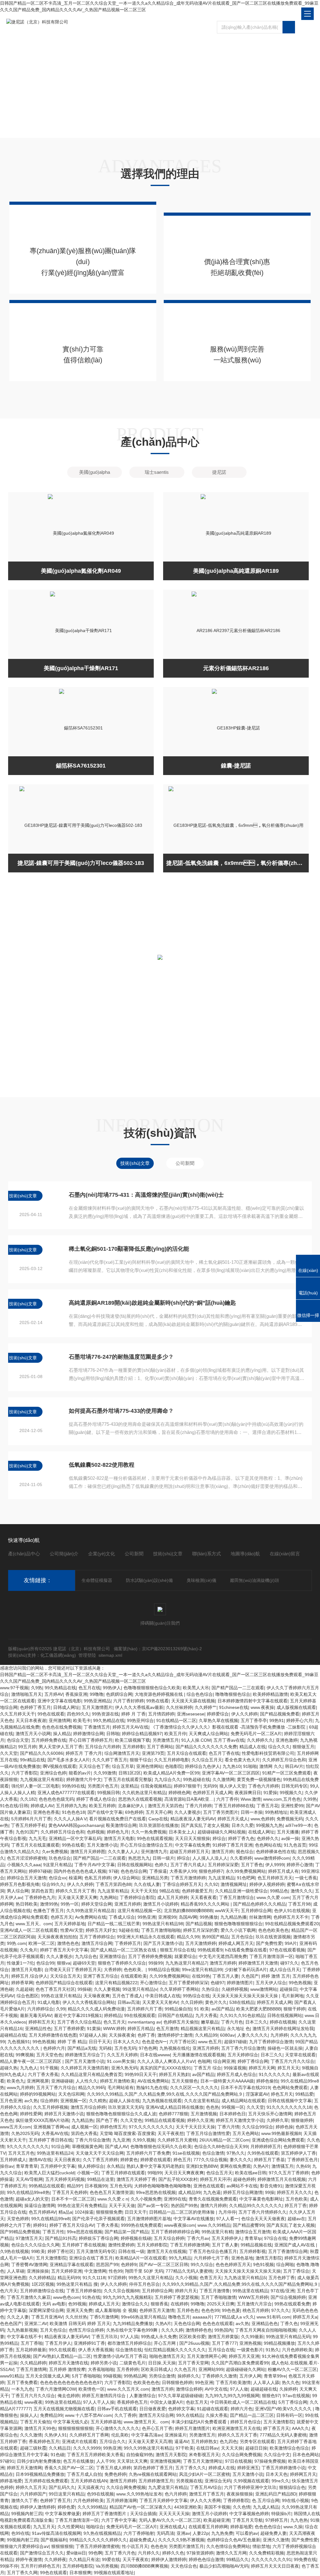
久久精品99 (206, 2035)
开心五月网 (165, 2343)
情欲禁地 (261, 2546)
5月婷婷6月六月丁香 (31, 1819)
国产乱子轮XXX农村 (178, 2179)
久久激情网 (223, 1779)
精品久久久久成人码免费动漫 (96, 2009)
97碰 (113, 1871)
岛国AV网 (188, 1917)
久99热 (310, 1799)
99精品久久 (237, 2559)
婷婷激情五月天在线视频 (282, 2179)
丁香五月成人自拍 (84, 2474)
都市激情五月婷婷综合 (129, 2343)
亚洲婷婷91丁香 (89, 2343)
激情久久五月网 (231, 2553)
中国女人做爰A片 (167, 2402)
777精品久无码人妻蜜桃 (189, 2271)
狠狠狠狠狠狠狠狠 (76, 2428)
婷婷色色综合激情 (206, 2559)
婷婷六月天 (186, 2291)
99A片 (291, 1943)
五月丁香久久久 (191, 2468)
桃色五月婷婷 (256, 2310)
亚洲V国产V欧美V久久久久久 (284, 2409)
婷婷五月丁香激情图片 (105, 2514)
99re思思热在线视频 (156, 2192)
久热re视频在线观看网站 (153, 2474)
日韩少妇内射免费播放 (39, 2461)
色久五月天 (114, 2022)
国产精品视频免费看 (280, 1714)
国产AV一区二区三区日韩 (164, 2264)
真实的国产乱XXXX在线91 (166, 2068)
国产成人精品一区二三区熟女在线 (124, 1950)
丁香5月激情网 (104, 2317)
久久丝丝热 (76, 2317)
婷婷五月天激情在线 (68, 2363)
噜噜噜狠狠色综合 (233, 1694)
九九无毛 (37, 1838)
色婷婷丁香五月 (35, 1707)
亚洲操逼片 (176, 2435)
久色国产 (250, 1976)
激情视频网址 (234, 1884)
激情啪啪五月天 (27, 1694)
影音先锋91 (271, 2186)
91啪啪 (250, 1766)
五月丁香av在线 (229, 1740)
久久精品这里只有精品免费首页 (92, 2074)
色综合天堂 (18, 1740)
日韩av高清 (129, 2002)
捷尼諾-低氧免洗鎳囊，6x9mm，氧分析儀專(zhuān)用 (237, 863)
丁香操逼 (158, 1871)
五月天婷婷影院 (152, 2245)
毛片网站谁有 (121, 2088)
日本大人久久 (126, 2042)
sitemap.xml (110, 1655)
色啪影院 (174, 1766)
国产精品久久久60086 (42, 1753)
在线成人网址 (261, 1832)
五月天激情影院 (51, 2258)
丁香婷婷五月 (128, 1943)
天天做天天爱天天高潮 (150, 2441)
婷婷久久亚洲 (200, 2120)
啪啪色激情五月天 (167, 2356)
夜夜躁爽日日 (248, 1793)
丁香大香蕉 (107, 2225)
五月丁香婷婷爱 (69, 2029)
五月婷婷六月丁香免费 (148, 2153)
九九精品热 (82, 2120)
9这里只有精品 (57, 1865)
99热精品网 (135, 2376)
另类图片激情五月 (186, 2546)
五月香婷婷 (127, 2369)
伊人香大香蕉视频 (96, 2350)
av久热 (31, 2101)
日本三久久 (256, 2022)
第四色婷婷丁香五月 (153, 2468)
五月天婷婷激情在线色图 (53, 2035)
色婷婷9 (129, 2264)
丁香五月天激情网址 (203, 2461)
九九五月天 (44, 2527)
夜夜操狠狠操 (240, 2494)
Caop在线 (158, 1819)
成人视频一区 (84, 2127)
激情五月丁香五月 (207, 2494)
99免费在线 (305, 2559)
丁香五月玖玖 (105, 2337)
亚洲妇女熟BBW (202, 2166)
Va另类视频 (107, 2566)
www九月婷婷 (20, 2088)
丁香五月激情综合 (237, 1897)
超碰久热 (9, 2068)
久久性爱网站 (71, 2527)
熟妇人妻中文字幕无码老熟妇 (155, 2166)
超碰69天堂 (84, 1963)
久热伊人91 (56, 2435)
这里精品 (129, 1786)
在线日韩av (207, 2448)
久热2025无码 (25, 2133)
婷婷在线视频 (283, 2022)
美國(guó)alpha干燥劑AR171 (81, 668)
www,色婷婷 (262, 1819)
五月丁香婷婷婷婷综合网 (175, 2232)
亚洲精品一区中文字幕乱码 (75, 1838)
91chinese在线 (234, 1707)
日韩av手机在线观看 (117, 2409)
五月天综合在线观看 (187, 1753)
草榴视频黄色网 (87, 2147)
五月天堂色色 (49, 2055)
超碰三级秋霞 (33, 2448)
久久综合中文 (277, 2455)
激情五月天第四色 (165, 1806)
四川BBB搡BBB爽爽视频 (144, 2566)
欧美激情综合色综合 (289, 2448)
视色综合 (245, 1852)
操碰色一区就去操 (285, 2048)
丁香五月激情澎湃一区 (271, 1956)
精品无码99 (69, 2278)
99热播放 (209, 1917)
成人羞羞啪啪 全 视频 (116, 2310)
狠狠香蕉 (159, 2304)
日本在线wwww (155, 2055)
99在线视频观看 (140, 2015)
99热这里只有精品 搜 (77, 2284)
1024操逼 (84, 2212)
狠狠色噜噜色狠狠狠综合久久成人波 (121, 2114)
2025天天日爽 (221, 2304)
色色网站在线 (268, 1845)
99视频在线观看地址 (114, 2573)
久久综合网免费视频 (242, 2455)
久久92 (211, 1884)
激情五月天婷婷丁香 (136, 2179)
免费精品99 (51, 2415)
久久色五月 (185, 2369)
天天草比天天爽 (132, 2461)
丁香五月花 (267, 1806)
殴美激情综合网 (121, 1825)
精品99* (75, 2186)
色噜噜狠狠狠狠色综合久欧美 (152, 1688)
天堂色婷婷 (18, 2219)
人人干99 (105, 2461)
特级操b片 (281, 2514)
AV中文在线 (216, 2389)
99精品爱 (304, 2094)
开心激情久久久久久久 (117, 2428)
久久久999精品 (92, 2507)
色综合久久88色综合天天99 (221, 2147)
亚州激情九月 (154, 1852)
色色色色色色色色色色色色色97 (71, 2382)
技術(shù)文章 (168, 1554)
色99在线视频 (100, 2494)
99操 (270, 2192)
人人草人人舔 (266, 2382)
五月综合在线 (221, 2350)
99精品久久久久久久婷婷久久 (98, 2540)
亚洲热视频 (250, 2343)
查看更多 (24, 1072)
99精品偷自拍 (178, 2009)
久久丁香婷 (125, 2415)
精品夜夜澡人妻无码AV (193, 1819)
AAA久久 (300, 2428)
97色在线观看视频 (287, 1950)
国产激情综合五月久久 (42, 2553)
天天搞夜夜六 (91, 2487)
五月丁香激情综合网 (288, 2251)
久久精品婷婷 (33, 2363)
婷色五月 (182, 2160)
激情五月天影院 (171, 2455)
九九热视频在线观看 (162, 2101)
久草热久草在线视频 (218, 1720)
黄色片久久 (216, 2002)
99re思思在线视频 (85, 2232)
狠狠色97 (271, 2396)
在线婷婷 (179, 2304)
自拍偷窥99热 (140, 2455)
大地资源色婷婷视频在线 (159, 1694)
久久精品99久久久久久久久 (256, 2206)
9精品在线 (169, 1891)
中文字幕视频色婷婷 (249, 2514)
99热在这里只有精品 (61, 1996)
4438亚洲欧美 (188, 2507)
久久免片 (29, 1950)
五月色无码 (125, 2048)
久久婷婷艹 (206, 1707)
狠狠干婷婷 (294, 2009)
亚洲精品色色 (265, 2323)
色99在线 (20, 2533)
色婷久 (161, 1865)
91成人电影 (49, 2002)
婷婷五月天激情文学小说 (240, 2120)
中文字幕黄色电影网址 (261, 2199)
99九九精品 (180, 2258)
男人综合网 (18, 1891)
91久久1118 (94, 2278)
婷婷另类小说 (104, 2363)
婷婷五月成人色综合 (237, 2074)
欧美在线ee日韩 (251, 2173)
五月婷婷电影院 (78, 2566)
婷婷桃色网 (179, 1793)
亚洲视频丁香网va (51, 2127)
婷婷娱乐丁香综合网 (98, 2238)
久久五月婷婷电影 (172, 1760)
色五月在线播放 (78, 2461)
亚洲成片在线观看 (79, 2441)
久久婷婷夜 (55, 2559)
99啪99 (155, 2173)
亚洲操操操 (38, 2271)
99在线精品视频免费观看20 (292, 1924)
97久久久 (280, 2310)
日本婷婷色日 (232, 2114)
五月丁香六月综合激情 (243, 2048)
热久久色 (291, 2382)
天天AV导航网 (29, 2179)
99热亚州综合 (140, 1720)
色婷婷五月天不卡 (291, 1917)
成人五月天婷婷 (172, 1897)
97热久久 (236, 2153)
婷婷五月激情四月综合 (104, 2396)
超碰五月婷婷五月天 (189, 1852)
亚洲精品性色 (38, 2029)
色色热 (212, 2107)
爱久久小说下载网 (238, 1930)
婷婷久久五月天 (31, 2487)
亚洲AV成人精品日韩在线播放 (175, 2107)
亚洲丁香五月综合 (101, 1976)
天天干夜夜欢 (136, 2559)
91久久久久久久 (274, 2074)
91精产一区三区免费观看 (287, 1773)
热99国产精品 (215, 1937)
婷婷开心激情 (300, 1865)
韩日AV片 (294, 1766)
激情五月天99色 (40, 2428)
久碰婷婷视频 (235, 1989)
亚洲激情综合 (112, 1956)
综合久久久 (279, 1747)
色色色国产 (11, 2323)
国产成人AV (116, 2147)
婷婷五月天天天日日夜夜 (275, 2566)
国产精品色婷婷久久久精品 (259, 1904)
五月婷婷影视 (252, 2251)
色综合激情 (213, 2153)
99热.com (16, 1943)
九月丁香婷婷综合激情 (271, 2042)
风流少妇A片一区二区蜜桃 (205, 2474)
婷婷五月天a (305, 2317)
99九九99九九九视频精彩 (127, 2297)
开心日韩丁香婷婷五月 (91, 1740)
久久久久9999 (87, 2448)
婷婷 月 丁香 (133, 1714)
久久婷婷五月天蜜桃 (177, 2140)
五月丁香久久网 (22, 2573)
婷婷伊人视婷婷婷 (267, 1884)
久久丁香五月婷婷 (100, 2160)
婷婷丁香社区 (61, 2251)
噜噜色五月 (179, 2317)
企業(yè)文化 (102, 1554)
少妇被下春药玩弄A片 (246, 1970)
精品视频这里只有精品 (202, 2029)
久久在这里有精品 (202, 2101)
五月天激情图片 (97, 1707)
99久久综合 (202, 2264)
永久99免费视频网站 (246, 1871)
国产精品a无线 (82, 2048)
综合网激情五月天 (122, 1753)
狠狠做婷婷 (302, 2120)
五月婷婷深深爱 (223, 1865)
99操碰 (84, 1989)
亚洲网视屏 (38, 2081)
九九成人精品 (266, 2507)
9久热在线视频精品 (102, 2533)
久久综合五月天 (207, 1760)
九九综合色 (86, 1956)
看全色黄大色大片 (242, 1760)
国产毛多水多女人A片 (69, 1760)
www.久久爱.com (273, 1897)
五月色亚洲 (11, 2101)
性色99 (116, 2271)
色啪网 (204, 2061)
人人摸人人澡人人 (210, 1858)
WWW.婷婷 (114, 2029)
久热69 (303, 2166)
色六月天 (9, 2291)
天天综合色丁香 (94, 1766)
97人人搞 (129, 2337)
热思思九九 (139, 1858)
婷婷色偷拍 (267, 2081)
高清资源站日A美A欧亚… (189, 1799)
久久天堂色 (131, 2120)
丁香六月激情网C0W (56, 2389)
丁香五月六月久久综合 (292, 2061)
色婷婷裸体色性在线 (276, 1852)
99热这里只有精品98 (163, 1924)
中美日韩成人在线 (163, 1996)
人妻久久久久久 (252, 2035)
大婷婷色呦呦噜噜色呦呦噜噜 (162, 2186)
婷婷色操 (284, 2127)
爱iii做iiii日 (76, 2553)
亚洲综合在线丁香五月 (91, 2258)
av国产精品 (223, 2009)
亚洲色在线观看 (209, 2186)
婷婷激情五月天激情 (258, 1963)
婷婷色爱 (66, 2507)
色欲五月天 (197, 2402)
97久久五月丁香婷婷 (289, 2173)
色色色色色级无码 (56, 1799)
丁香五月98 (299, 1904)
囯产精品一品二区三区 (252, 2415)
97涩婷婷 (117, 2278)
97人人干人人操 (99, 2402)
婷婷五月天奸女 (101, 1930)
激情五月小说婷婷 (161, 1904)
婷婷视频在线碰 (136, 2238)
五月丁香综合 (296, 2271)
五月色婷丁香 (282, 2278)
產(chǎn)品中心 (24, 1554)
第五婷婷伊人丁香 (298, 2153)
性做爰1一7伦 (20, 1963)
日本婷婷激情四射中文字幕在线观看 (252, 1701)
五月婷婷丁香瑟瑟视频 (177, 2297)
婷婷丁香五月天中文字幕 (64, 1950)
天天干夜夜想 (171, 2133)
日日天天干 (136, 2212)
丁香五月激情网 (31, 2369)
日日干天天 (100, 2042)
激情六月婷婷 (213, 2206)
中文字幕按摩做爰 (62, 2514)
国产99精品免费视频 (20, 2232)
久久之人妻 (18, 2317)
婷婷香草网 (22, 1983)
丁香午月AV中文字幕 (95, 1865)
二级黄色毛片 (132, 2363)
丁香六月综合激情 (92, 2140)
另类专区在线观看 (257, 2441)
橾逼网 (75, 1878)
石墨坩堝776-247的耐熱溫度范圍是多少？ (121, 1357)
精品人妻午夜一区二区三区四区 (31, 2061)
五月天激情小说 (102, 1845)
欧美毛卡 (82, 1720)
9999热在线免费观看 (141, 2225)
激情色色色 (68, 1943)
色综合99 (45, 1963)
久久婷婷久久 (260, 1740)
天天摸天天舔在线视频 (193, 1701)
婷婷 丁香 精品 (72, 2042)
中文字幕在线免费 (192, 1845)
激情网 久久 (271, 1766)
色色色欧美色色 (273, 1930)
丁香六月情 (228, 2127)
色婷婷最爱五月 (197, 1891)
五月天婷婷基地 (70, 1924)
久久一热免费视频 (149, 1832)
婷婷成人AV (42, 1806)
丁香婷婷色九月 (40, 1897)
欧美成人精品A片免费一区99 (171, 1773)
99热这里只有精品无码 (288, 2337)
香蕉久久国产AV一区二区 (69, 2468)
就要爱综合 (185, 1956)
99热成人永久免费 (159, 2337)
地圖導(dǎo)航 (245, 1554)
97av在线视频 (296, 2396)
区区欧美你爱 (192, 2337)
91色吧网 (246, 1878)
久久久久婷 (172, 2330)
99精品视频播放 (279, 2343)
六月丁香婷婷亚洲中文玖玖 (250, 2487)
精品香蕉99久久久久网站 (206, 1904)
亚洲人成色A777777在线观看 (66, 1793)
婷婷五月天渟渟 (215, 2179)
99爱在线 (111, 2559)
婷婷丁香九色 (241, 1838)
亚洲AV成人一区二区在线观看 (29, 1930)
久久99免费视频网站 (169, 1976)
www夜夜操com (180, 2225)
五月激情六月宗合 (254, 2304)
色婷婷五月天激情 (157, 2310)
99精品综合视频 (164, 1970)
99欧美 (38, 2251)
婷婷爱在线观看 (156, 2160)
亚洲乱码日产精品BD (276, 2494)
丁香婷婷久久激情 (219, 2376)
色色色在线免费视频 (62, 1727)
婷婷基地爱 (11, 2481)
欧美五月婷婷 (102, 1806)
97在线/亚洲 (282, 2291)
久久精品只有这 (84, 2559)
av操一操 (290, 1838)
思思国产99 (107, 2264)
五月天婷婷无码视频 (65, 2179)
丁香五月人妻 (226, 1976)
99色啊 (95, 2553)
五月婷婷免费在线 (49, 1740)
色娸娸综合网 (119, 1694)
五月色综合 (242, 1937)
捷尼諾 (219, 472)
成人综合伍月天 (285, 1970)
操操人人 (29, 2415)
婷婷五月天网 (262, 2068)
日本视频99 (96, 2186)
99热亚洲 (147, 1917)
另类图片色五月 (103, 1786)
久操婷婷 (288, 2389)
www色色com (66, 2297)
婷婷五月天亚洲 (244, 2356)
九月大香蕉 (206, 2015)
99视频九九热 (269, 1825)
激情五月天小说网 (33, 1734)
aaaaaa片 (202, 2317)
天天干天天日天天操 (195, 2127)
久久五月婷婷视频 (51, 2107)
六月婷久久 (149, 2553)
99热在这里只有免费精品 (82, 2206)
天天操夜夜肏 (122, 2035)
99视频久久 (291, 1793)
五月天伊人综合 (271, 1983)
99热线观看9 (210, 1950)
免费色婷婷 (115, 2474)
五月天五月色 (21, 2153)
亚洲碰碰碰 (62, 2081)
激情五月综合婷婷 (88, 2107)
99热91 (277, 1720)
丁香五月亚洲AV (47, 2317)
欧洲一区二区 (42, 1943)
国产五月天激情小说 (163, 1943)
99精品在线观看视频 (165, 2120)
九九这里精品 (221, 1878)
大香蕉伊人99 (183, 1871)
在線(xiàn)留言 (285, 1554)
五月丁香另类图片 (221, 1812)
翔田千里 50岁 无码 (144, 2271)
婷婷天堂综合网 (97, 1904)
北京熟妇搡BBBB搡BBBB (188, 1911)
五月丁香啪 (32, 2343)
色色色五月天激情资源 (112, 2192)
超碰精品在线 (13, 2035)
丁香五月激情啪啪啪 (161, 1930)
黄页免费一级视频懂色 (259, 1779)
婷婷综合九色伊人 (202, 1766)
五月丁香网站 (160, 1747)
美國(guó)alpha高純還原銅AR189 (236, 571)
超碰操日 (288, 1989)
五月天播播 (288, 1832)
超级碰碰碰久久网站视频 (222, 1832)
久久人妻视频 (107, 1989)
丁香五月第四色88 (113, 1884)
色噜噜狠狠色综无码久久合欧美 (161, 2147)
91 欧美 (202, 2009)
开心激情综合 (153, 1983)
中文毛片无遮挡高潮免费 (223, 1956)
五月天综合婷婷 (169, 2238)
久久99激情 (105, 1773)
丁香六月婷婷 (198, 1806)
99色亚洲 (204, 2382)
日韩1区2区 (130, 1773)
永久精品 (115, 2166)
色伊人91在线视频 (292, 1911)
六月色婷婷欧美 (297, 2350)
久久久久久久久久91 (271, 2559)
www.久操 (293, 2527)
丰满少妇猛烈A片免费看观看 (200, 2422)
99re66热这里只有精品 (143, 2317)
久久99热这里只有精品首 (91, 1911)
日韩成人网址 (66, 1707)
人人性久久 (87, 2081)
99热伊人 (112, 1688)
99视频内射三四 (27, 2514)
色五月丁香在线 (224, 1753)
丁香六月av (198, 2238)
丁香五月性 (53, 2232)
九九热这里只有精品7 (186, 1963)
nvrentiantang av (144, 2022)
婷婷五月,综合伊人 (29, 1976)
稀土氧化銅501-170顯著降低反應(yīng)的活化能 (129, 1249)
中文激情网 (95, 2271)
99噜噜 (97, 1694)
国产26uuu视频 (194, 2343)
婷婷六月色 (242, 2409)
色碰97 (217, 1983)
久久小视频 (186, 2278)
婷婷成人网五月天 (236, 1943)
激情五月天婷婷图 (88, 1852)
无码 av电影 (54, 2304)
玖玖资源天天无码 (126, 2107)
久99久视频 (144, 2140)
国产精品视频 (199, 1924)
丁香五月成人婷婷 (113, 2468)
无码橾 (105, 2048)
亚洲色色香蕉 (46, 1812)
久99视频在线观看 (251, 2481)
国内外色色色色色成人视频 (80, 1871)
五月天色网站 (246, 2133)
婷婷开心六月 (299, 1720)
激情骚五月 (282, 2166)
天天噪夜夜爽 (97, 1996)
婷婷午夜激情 (29, 2559)
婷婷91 (40, 2225)
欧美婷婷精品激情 (270, 1694)
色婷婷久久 (268, 1838)
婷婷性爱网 (31, 2114)
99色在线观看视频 (155, 1838)
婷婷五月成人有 (283, 1871)
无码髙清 (165, 2533)
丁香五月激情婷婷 (188, 1878)
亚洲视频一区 (73, 2101)
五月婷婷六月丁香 (145, 2009)
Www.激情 (251, 1799)
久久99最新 (252, 2337)
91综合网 (60, 2147)
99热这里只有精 (217, 2232)
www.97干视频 (14, 1688)
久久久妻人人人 (123, 1852)
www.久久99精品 (214, 2225)
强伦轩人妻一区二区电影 (35, 1786)
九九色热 (299, 2520)
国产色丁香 (107, 2120)
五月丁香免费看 (22, 2382)
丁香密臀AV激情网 (29, 2264)
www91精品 (12, 2376)
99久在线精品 (190, 2415)
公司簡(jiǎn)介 (64, 1554)
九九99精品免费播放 (133, 2323)
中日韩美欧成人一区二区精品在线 (243, 2402)
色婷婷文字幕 (181, 2409)
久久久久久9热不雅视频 (181, 2540)
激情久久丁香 (24, 2500)
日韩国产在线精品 (175, 2015)
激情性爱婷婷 (121, 2245)
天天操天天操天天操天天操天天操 (246, 1996)
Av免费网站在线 (91, 1917)
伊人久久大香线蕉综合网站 (89, 2002)
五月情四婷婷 (161, 1714)
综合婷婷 (49, 2101)
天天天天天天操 (174, 2514)
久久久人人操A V (70, 1819)
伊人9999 (275, 1865)
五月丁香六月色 (120, 2553)
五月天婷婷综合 (243, 2055)
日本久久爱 (242, 1825)
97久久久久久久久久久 (151, 2127)
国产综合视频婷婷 (288, 2297)
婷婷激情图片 (240, 1983)
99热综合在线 (196, 1996)
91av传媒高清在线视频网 (56, 2533)
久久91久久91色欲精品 (242, 2015)
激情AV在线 (40, 2160)
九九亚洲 (121, 2140)
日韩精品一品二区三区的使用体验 (182, 2212)
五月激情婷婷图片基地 (149, 2219)
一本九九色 (22, 2389)
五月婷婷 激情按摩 (67, 2369)
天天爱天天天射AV (160, 2002)
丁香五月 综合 (207, 2068)
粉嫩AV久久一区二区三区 (292, 2369)
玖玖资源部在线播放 (159, 1825)
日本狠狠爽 (80, 2573)
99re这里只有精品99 (202, 1970)
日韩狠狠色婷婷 (177, 2382)
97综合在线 (275, 2238)
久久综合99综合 (257, 2127)
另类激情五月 (166, 1740)
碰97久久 (289, 1963)
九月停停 (227, 2212)
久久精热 (98, 2101)
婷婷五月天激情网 (24, 2468)
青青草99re (275, 2376)
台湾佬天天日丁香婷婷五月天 (73, 1970)
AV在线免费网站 (153, 2081)
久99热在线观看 (263, 2153)
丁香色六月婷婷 (263, 1786)
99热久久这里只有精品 (151, 2278)
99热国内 (223, 2330)
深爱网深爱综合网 (46, 2310)
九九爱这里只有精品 (168, 2487)
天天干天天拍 (144, 1891)
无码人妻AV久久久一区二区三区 (170, 2520)
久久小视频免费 (146, 2199)
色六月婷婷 (176, 2494)
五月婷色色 (188, 2310)
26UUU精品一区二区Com (224, 2140)
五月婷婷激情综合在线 (42, 2291)
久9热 (37, 1688)
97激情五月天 (29, 2238)
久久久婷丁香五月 (110, 1760)
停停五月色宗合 (144, 2284)
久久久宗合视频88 (122, 2291)
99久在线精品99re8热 (28, 2192)
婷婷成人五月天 (104, 2304)
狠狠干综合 (141, 1760)
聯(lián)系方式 (207, 1554)
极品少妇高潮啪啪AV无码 (224, 2566)
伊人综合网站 (126, 1878)
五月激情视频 (204, 2114)
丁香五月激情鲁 (215, 2291)
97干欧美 (185, 2448)
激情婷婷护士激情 (175, 2035)
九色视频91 (19, 2042)
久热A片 (261, 2166)
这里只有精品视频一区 (139, 1911)
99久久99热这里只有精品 (148, 2448)
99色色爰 (231, 2310)
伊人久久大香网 (205, 2500)
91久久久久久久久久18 (289, 2107)
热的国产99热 (184, 2206)
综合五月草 (123, 1766)
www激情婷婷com (272, 1858)
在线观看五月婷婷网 (208, 2527)
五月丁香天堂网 (193, 2363)
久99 (61, 2009)
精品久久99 (188, 1937)
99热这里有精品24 (55, 2153)
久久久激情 (31, 2435)
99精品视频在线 (256, 2245)
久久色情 (242, 2507)
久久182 (28, 1799)
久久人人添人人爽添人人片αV (166, 2061)
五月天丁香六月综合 (56, 2088)
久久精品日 (60, 2448)
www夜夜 (33, 2402)
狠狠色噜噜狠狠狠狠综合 (238, 1924)
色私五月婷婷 (97, 1878)
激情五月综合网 (97, 1943)
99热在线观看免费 (292, 2304)
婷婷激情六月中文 (84, 1779)
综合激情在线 (129, 2350)
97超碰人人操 (93, 2035)
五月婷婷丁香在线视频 (84, 2245)
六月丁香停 (227, 1799)
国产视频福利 (54, 2540)
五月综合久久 (112, 2441)
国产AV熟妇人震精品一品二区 (62, 2356)
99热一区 (70, 1904)
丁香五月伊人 (58, 2343)
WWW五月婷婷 (253, 2297)
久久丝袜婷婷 (179, 1707)
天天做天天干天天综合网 (100, 2153)
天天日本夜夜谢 (31, 1720)
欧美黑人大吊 (196, 1688)
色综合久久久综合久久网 (35, 2245)
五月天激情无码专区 (96, 2251)
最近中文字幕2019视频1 (78, 2015)
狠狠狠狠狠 (62, 2546)
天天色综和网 (71, 2094)
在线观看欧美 (134, 1976)
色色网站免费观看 (290, 2088)
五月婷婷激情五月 (156, 2481)
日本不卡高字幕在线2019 (245, 2088)
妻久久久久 (241, 2160)
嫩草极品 (210, 2022)
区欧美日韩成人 (156, 2369)
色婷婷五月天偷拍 (181, 2022)
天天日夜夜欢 (67, 2160)
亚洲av (183, 2533)
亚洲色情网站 (149, 1766)
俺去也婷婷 (68, 2396)
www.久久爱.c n (113, 2199)
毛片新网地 (292, 1996)
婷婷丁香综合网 (253, 2061)
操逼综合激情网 (40, 2206)
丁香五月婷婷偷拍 (84, 2291)
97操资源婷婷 (200, 2553)
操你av (7, 2166)
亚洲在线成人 (173, 2527)
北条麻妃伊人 (132, 1806)
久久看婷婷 (241, 1858)
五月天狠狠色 (185, 2081)
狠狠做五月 (303, 1747)
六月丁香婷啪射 (139, 2533)
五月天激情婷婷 (201, 1943)
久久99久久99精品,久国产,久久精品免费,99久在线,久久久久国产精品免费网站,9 (165, 2094)
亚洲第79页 (153, 1753)
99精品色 (279, 1891)
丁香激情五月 (97, 1727)
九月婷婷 (279, 2035)
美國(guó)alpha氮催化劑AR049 (81, 571)
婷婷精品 (113, 2015)
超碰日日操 (256, 2448)
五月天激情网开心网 (207, 2356)
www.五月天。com (34, 1924)
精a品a (65, 2212)
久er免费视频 (55, 1852)
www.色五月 (210, 2042)
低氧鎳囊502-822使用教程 (102, 1465)
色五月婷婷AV (42, 2212)
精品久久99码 (92, 2088)
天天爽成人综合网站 (208, 1734)
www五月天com (15, 2127)
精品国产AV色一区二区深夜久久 (140, 2507)
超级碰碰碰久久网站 (246, 2369)
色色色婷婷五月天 (233, 2264)
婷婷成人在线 (222, 2468)
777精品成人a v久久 (234, 2317)
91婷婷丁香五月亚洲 (232, 1845)
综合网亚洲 (224, 2061)
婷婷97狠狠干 (187, 1786)
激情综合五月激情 (253, 2232)
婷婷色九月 (118, 1832)
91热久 (272, 2350)
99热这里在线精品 (250, 2291)
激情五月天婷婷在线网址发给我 (283, 2029)
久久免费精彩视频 (267, 2553)
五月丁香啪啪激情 (218, 2297)
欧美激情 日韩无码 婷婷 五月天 (80, 2323)
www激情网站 (264, 1989)
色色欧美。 (135, 1970)
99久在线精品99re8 (50, 2219)
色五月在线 (89, 1688)
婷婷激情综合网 (88, 1734)
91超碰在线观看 (212, 2409)
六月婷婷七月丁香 (211, 2258)
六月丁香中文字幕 (119, 2520)
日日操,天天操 (162, 2363)
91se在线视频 (186, 2153)
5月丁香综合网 (293, 2402)
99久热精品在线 (60, 1688)
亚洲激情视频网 (165, 2461)
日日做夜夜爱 (152, 2409)
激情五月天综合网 (156, 2415)
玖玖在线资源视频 (273, 1937)
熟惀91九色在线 (152, 2088)
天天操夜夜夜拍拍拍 (57, 1937)
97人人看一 (227, 2219)
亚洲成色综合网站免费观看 (278, 2140)
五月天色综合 (53, 2330)
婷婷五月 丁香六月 (84, 1753)
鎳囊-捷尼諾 (236, 766)
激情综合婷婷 (189, 2389)
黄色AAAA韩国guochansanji (76, 1825)
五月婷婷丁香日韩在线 (51, 2140)
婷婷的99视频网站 (38, 2094)
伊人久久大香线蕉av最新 (139, 1707)
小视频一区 (88, 2173)
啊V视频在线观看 (60, 1766)
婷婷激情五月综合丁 (85, 2055)
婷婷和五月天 (42, 2022)
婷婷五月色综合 (246, 2422)
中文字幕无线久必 (71, 2422)
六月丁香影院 (24, 1773)
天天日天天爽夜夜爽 (184, 2173)
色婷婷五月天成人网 (212, 1793)
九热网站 (108, 1897)
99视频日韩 (108, 1793)
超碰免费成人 (142, 2540)
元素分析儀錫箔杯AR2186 (236, 668)
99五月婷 (27, 1747)
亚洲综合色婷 (53, 1773)
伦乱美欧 (120, 2435)
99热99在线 (73, 1786)
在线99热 (201, 1976)
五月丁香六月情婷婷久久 (262, 2212)
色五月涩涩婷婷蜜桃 (27, 1858)
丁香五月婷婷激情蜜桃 (97, 2546)
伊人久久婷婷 (244, 1714)
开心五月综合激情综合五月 (146, 1845)
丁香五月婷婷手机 (28, 1825)
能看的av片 (80, 1773)
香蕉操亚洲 (76, 1694)
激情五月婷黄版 (223, 2337)
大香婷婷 (112, 1970)
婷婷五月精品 (141, 2029)
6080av (227, 2035)
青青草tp (253, 2238)
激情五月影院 (269, 2258)
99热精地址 (276, 1812)
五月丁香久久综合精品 (79, 2022)
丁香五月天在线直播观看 (35, 1845)
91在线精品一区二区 (176, 1720)
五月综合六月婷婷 (102, 1747)
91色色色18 (73, 1812)
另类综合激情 (162, 2376)
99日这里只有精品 (67, 2494)
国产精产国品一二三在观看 (238, 1688)
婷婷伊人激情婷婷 (37, 2507)
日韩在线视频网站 (135, 1865)
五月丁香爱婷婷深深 (188, 1983)
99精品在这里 (101, 2179)
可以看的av (247, 2533)
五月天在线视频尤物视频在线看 (64, 2409)
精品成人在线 (252, 1747)
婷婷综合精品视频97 (142, 1734)
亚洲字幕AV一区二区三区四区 (231, 1773)
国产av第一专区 (153, 2206)
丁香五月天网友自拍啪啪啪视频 (266, 2330)
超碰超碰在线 (264, 2389)
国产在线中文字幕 (105, 1812)
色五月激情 (167, 2029)
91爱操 (270, 1793)
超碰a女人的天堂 (32, 2199)
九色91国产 (27, 1832)
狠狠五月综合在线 (177, 1950)
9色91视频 (263, 2264)
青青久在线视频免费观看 (213, 2199)
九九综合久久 (167, 1779)
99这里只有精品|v (140, 1989)
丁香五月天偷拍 (35, 2422)
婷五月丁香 (296, 2206)
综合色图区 (27, 1996)
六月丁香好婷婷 (128, 1701)
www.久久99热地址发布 (139, 2494)
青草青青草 (27, 2166)
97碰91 (7, 2461)
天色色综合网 (187, 2323)
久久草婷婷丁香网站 (179, 1989)
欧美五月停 (175, 1734)
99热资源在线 (105, 1714)
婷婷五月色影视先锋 (20, 1884)
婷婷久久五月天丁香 (75, 1891)
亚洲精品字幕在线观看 (72, 2264)
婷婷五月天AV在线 (130, 1727)
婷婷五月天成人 (233, 1819)
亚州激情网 (60, 1720)
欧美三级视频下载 (132, 1740)
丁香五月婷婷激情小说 (283, 2468)
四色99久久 (78, 1714)
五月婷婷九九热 (71, 1806)
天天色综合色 (184, 2566)
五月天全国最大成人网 (47, 2376)
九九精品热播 (233, 1917)
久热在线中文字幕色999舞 (132, 2330)
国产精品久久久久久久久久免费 (206, 1747)
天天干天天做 (122, 2206)
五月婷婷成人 (13, 2160)
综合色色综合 (200, 1694)
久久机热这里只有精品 (144, 1793)
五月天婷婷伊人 (227, 2238)
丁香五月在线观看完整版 (128, 1779)
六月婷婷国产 (33, 2494)
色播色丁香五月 (48, 1911)
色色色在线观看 (218, 2323)
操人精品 (62, 1734)
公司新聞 (134, 1554)
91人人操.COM (196, 1740)
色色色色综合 (268, 2527)
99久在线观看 (62, 2350)
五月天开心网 (159, 1812)
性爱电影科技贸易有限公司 (268, 1753)
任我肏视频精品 (156, 1786)
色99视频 (77, 2304)
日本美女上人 (182, 1832)
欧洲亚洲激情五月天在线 (237, 2428)
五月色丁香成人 (127, 1996)
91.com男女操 (121, 2061)
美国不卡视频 (217, 2507)
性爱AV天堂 (72, 1930)
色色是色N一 (154, 2042)
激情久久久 (302, 1891)
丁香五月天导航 (247, 2520)
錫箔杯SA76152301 (81, 766)
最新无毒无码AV (36, 2015)
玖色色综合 (60, 1858)
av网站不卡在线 (242, 2186)
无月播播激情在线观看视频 (199, 2055)
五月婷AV (54, 1694)
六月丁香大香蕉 (43, 2074)
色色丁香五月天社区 (55, 1989)
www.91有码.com (273, 2317)
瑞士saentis (157, 472)
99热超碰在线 (197, 1779)
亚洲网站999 (211, 2369)
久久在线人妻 (147, 1884)
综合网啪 (285, 2264)
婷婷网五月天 (303, 2474)
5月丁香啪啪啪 (86, 2376)
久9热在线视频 (14, 2251)
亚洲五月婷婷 (127, 1904)
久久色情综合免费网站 (228, 2546)
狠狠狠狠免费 (109, 2212)
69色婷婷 (134, 1812)
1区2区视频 (43, 2284)
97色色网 (148, 2048)
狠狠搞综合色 (292, 2487)
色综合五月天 (219, 2173)
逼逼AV (181, 2441)
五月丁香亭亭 (254, 1720)
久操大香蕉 (217, 2415)
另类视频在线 (189, 2481)
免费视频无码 (290, 1819)
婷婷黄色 (129, 2160)
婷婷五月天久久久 (294, 2192)
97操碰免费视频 (270, 2461)
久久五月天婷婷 (122, 2055)
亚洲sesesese (191, 1714)
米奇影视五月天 (204, 2455)
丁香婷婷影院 (236, 2500)
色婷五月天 (62, 1917)
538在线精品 (242, 2002)
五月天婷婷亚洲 (67, 2271)
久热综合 (210, 1989)
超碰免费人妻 (273, 2533)
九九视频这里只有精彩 (42, 1779)
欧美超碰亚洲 (217, 2520)
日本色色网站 (306, 2455)
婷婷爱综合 (218, 1714)
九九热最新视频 (22, 2330)
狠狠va (64, 1963)
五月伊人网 (250, 2376)
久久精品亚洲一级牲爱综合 (241, 1891)
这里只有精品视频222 (116, 1983)
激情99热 (49, 1904)
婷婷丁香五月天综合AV (72, 2225)
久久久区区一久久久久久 (194, 2088)
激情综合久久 (135, 2304)
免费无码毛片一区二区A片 (256, 1734)
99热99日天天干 (141, 2074)
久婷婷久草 (277, 2120)
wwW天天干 (227, 1911)
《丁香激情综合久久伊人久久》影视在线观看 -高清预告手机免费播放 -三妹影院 (229, 1727)
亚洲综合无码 (218, 2481)
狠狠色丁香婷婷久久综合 (122, 1963)
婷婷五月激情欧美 (117, 2081)
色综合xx (57, 1878)
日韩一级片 (163, 1858)
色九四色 (228, 2441)
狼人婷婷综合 (91, 2166)
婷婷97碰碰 (40, 1871)
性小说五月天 (135, 2546)
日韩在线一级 (131, 2251)
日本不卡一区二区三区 (73, 2199)
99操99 (156, 1963)
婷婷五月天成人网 (274, 2002)
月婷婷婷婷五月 (266, 2147)
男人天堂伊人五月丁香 (61, 1747)
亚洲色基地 (242, 2258)
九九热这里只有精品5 (245, 2278)
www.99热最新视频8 (281, 2133)
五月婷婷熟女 (204, 2441)
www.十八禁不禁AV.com (88, 2415)
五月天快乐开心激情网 (270, 2114)
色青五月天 (211, 2278)
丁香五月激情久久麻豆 (29, 2297)
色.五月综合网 (266, 2500)
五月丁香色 (252, 1865)
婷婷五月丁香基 (269, 2160)
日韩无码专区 (294, 1786)
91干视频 (49, 2068)
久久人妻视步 (187, 1812)
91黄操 (94, 2029)
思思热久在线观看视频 (140, 1799)
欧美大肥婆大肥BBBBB (259, 2009)
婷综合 (219, 1838)
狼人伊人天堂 (232, 1786)
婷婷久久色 (173, 2553)
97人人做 (239, 2389)
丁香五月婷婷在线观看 (123, 2173)
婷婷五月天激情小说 (64, 2114)
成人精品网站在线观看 (243, 2101)
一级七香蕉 (306, 1878)
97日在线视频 (238, 2461)
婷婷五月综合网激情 (243, 2192)
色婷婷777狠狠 (173, 2114)
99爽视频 (25, 2055)
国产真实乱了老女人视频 (205, 1825)
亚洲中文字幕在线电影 (59, 1701)
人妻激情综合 (142, 2396)
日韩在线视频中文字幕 (290, 2101)
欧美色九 (16, 2081)
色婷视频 (96, 1832)
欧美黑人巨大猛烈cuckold (49, 2173)
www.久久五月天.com (128, 2389)
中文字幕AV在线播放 (194, 2219)
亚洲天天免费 (79, 2310)
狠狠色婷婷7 (211, 1871)
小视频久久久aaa (24, 1865)
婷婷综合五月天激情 (27, 1878)
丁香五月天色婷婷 (70, 2192)
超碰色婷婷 (244, 2179)
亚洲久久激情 (276, 2540)
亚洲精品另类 (155, 1878)
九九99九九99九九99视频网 (232, 2396)
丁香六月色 (232, 2022)
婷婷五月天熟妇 (174, 2074)
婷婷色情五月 (113, 2127)
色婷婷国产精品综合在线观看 (64, 1983)
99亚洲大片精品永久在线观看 (146, 1937)
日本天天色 (277, 2474)
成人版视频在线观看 (296, 1707)
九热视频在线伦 (175, 2048)
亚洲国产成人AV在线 (295, 2245)
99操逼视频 (235, 2068)
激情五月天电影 (119, 1838)
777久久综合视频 (210, 2160)
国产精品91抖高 (61, 2238)
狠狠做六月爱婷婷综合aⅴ (24, 2546)
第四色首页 (42, 1891)
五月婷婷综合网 (256, 1911)
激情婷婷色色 (199, 2330)
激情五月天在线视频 (167, 2251)
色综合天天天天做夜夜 (263, 2219)
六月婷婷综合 (40, 2009)
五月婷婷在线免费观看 (46, 2481)
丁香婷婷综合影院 (137, 1897)
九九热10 (232, 1766)
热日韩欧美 (27, 1904)
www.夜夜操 (262, 1707)
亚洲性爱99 (292, 1806)
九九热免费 (222, 2533)
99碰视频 (112, 2376)
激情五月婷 (222, 1852)
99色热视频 (300, 1983)
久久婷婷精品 (42, 2278)
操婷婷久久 (188, 2376)
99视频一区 (233, 2107)
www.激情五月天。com (146, 2422)
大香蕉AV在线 (55, 2133)
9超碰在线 (129, 1930)
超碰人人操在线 (124, 2101)
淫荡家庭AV (257, 2094)
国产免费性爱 (269, 1943)
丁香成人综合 (122, 1917)
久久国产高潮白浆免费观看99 (240, 2363)
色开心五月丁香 (157, 2428)
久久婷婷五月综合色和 (284, 1760)
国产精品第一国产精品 (127, 2232)
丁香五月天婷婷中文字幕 (163, 2500)
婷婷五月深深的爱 (201, 1930)
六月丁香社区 (182, 2042)
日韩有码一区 (289, 2415)
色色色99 (210, 2310)
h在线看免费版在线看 (246, 1950)
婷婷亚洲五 (248, 2468)
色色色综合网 (134, 1871)
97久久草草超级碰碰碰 (180, 2396)
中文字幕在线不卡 (24, 2337)
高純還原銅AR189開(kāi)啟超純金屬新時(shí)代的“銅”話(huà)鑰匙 (152, 1303)
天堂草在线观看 (300, 2055)
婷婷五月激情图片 (192, 2428)
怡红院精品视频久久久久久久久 (175, 2350)
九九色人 (29, 2068)
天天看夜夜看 (203, 1897)
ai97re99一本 (298, 1825)
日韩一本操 (252, 1812)
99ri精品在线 (32, 1760)
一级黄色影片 (250, 2350)
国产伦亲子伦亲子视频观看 (98, 2219)
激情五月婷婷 (223, 1963)
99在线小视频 (295, 2500)
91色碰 (57, 2455)
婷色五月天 (282, 2094)
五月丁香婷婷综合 (97, 1937)
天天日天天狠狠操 (192, 1838)
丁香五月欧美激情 (233, 2382)
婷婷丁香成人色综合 (96, 1799)
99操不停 (9, 2566)
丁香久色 (289, 2323)
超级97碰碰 (235, 2042)
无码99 (210, 1786)
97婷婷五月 (277, 2520)
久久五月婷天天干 (17, 1714)
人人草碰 (16, 2271)
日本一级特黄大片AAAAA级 (227, 2081)
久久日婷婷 (192, 2002)
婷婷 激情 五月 (276, 1976)
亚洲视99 (167, 1917)
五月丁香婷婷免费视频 (150, 1956)
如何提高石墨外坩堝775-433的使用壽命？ (121, 1411)
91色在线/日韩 (14, 1806)
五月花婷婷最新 (31, 2350)
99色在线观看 (51, 1714)
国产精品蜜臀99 (248, 2225)
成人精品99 (189, 2192)
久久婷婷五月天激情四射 (85, 2068)
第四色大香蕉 (84, 2133)
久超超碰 (24, 1989)
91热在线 (91, 2297)
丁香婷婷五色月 (302, 2160)
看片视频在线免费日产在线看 (117, 1819)
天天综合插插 (143, 2514)
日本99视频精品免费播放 (40, 2474)
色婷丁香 (146, 2035)
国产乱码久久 (62, 2487)
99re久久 (280, 2481)
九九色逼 (212, 2192)
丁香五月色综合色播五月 (213, 2251)
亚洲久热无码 (124, 2068)
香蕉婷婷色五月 (132, 2402)
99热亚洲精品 (97, 1701)
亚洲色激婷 (287, 1740)
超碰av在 (296, 2219)
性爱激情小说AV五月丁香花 (120, 2356)
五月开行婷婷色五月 (40, 2566)
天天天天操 (232, 2448)
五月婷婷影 (133, 1747)
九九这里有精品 (113, 1891)
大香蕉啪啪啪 (101, 2369)
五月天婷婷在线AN (89, 2481)
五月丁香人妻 (225, 2245)
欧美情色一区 (92, 2389)
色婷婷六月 (54, 2048)
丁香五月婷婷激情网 (190, 2245)
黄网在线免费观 (235, 2166)
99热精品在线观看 (47, 2186)
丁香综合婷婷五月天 (182, 1884)
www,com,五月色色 (282, 1799)
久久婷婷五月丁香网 (89, 2435)
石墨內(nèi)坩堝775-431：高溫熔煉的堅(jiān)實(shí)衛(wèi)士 (146, 1195)
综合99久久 (53, 1884)
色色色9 (158, 2546)
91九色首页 (295, 1845)
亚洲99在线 (175, 2199)
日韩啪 (113, 1734)
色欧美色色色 (146, 2382)
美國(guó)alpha (95, 472)
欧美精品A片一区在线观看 (141, 2258)
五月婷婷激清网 (122, 2500)
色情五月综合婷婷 (86, 2330)
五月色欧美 (297, 2199)
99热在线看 (157, 1701)
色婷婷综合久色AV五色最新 (234, 2540)
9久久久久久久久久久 (28, 2147)
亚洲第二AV (36, 2323)
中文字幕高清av (147, 2435)
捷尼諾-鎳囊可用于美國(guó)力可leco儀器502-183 (81, 863)
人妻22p (201, 2533)
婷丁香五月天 (276, 2428)
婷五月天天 (288, 2068)
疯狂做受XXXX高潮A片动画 (42, 2120)
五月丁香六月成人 (188, 1865)
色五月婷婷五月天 (275, 1878)
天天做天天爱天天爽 (77, 1897)
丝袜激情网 (260, 1917)
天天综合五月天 (65, 1976)
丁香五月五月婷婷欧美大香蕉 (95, 2455)
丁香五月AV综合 (206, 2487)
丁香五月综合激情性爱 (208, 2133)
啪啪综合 (95, 2527)
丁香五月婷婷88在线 (234, 1806)
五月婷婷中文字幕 (58, 2166)
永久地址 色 (238, 2029)
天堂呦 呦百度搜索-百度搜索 (127, 2133)
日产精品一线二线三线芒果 (114, 1924)
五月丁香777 (224, 2343)
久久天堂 (9, 1753)
